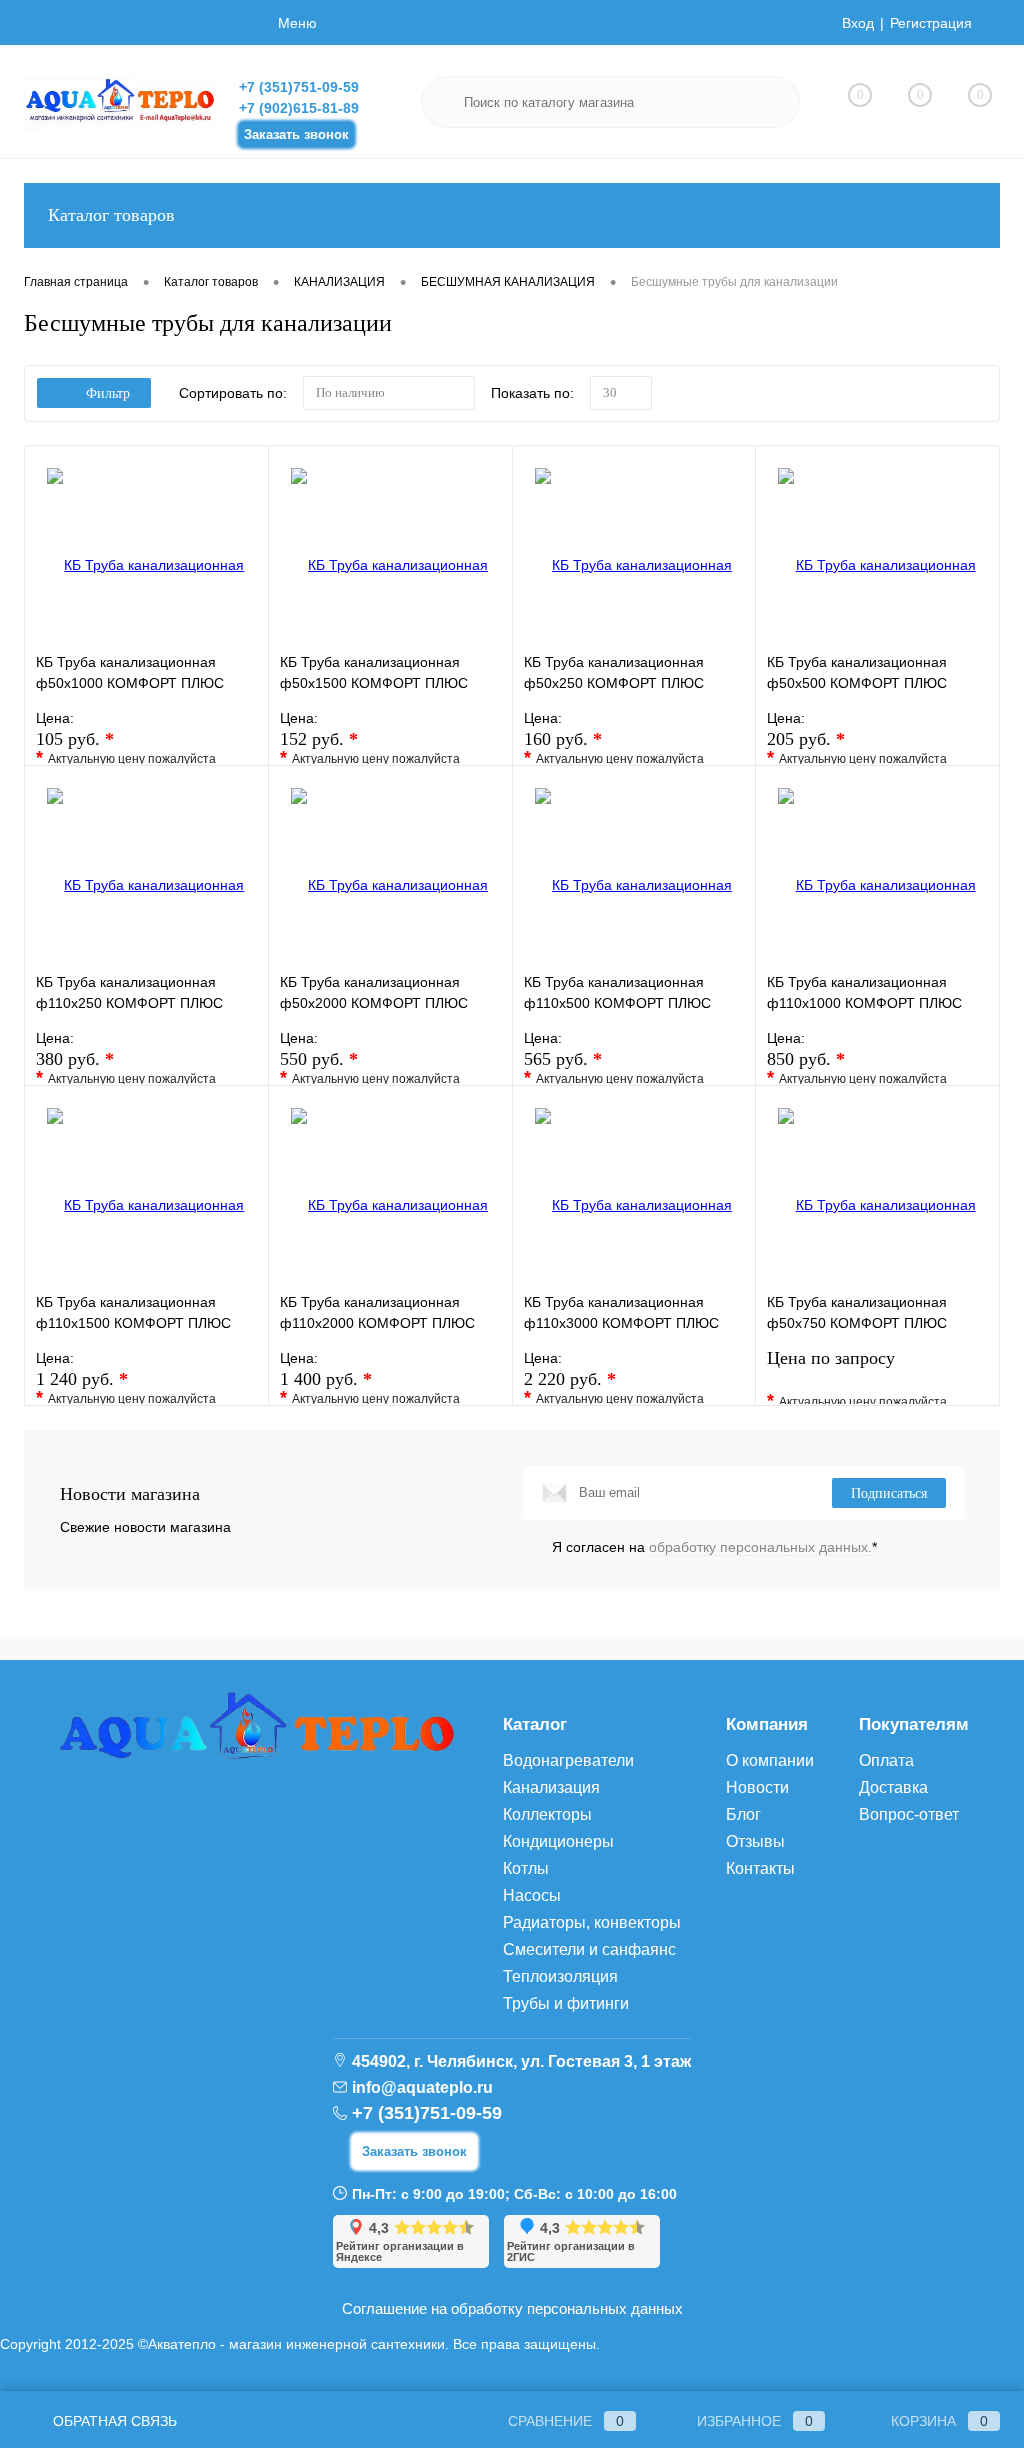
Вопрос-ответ (909, 1814)
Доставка (893, 1787)
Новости (757, 1787)
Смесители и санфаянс (589, 1949)
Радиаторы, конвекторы (592, 1922)
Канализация (551, 1787)
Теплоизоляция (560, 1976)
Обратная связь (113, 2421)
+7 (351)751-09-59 (299, 87)
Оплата (886, 1760)
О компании (770, 1760)
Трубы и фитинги (566, 2003)
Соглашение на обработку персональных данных (512, 2308)
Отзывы (755, 1841)
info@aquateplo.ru (422, 2087)
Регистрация (931, 23)
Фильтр (108, 393)
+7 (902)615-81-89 (299, 108)
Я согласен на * (714, 1547)
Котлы (526, 1868)
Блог (743, 1814)
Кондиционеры (558, 1841)
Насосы (532, 1895)
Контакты (760, 1868)
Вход (858, 23)
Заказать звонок (296, 134)
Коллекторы (547, 1814)
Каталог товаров (111, 215)
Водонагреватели (568, 1760)
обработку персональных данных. (760, 1547)
